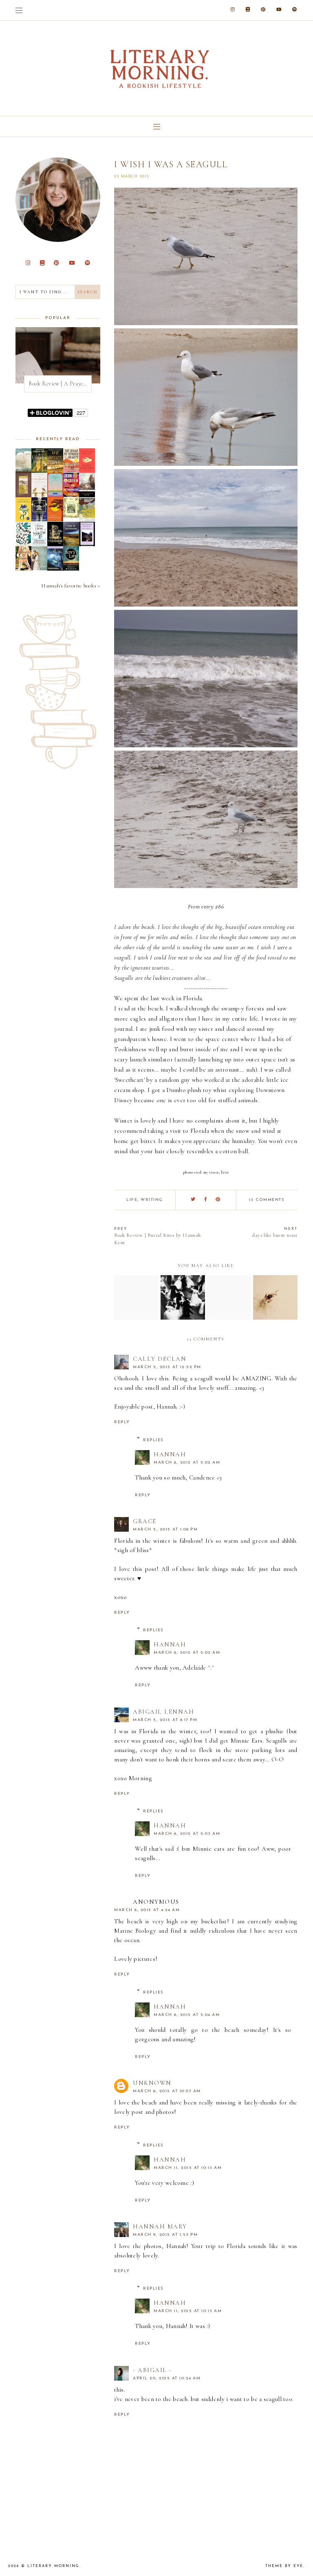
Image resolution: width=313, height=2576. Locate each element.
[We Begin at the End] (55, 471)
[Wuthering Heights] (87, 546)
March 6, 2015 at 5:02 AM (187, 1463)
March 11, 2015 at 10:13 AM (188, 2168)
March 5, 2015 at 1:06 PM (165, 1529)
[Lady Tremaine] (55, 544)
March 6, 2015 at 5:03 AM (187, 1834)
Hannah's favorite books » (71, 586)
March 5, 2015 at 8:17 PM (165, 1720)
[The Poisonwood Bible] (55, 519)
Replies (153, 1440)
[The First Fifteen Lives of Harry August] (39, 519)
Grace (145, 1521)
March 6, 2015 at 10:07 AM (167, 2091)
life (132, 1200)
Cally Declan (160, 1359)
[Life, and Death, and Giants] (23, 569)
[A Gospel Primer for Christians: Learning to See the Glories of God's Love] (23, 495)
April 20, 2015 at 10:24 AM (167, 2378)
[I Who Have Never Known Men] (55, 495)
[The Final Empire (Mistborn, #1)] (39, 544)
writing (152, 1200)
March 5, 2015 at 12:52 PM (167, 1367)
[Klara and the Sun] (87, 471)
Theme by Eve (284, 2566)
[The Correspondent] (39, 495)
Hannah (170, 1454)
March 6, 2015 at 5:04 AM (187, 2015)
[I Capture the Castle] (23, 520)
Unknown (152, 2083)
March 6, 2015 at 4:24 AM (147, 1910)
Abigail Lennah (163, 1712)
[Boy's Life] (71, 569)
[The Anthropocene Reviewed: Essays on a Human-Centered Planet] (71, 495)
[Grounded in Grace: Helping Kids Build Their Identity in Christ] (23, 544)
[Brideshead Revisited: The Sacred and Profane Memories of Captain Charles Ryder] (87, 520)
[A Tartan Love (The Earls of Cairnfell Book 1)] (39, 568)
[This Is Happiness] (71, 544)
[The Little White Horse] (55, 569)
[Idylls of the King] (87, 496)
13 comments (267, 1200)
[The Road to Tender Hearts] (71, 470)
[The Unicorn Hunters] (39, 471)
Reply (122, 1422)
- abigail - (152, 2370)
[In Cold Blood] (23, 471)
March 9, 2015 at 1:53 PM (165, 2235)
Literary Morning (53, 2566)
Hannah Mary (160, 2226)
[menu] (19, 10)
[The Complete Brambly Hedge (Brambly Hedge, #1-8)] (71, 516)
